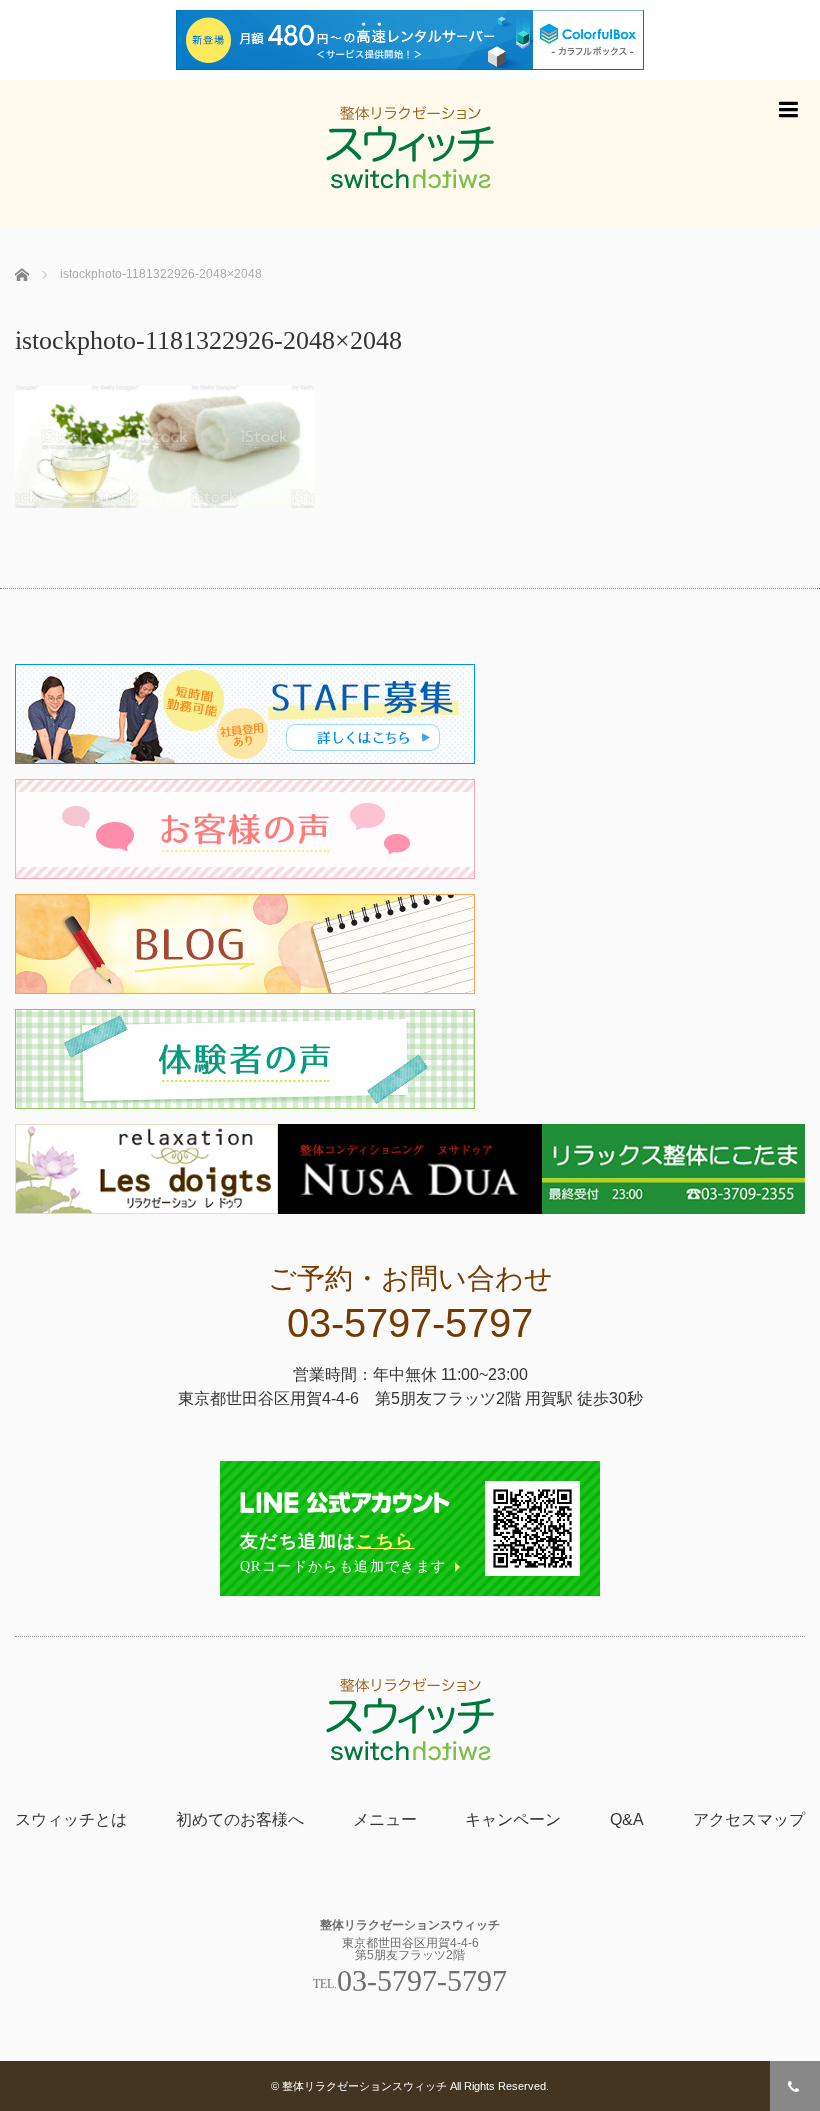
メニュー (385, 1819)
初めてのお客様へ (240, 1819)
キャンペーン (513, 1819)
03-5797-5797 (410, 1323)
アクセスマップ (749, 1819)
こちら (385, 1541)
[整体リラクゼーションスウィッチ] (410, 152)
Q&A (627, 1819)
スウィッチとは (71, 1819)
